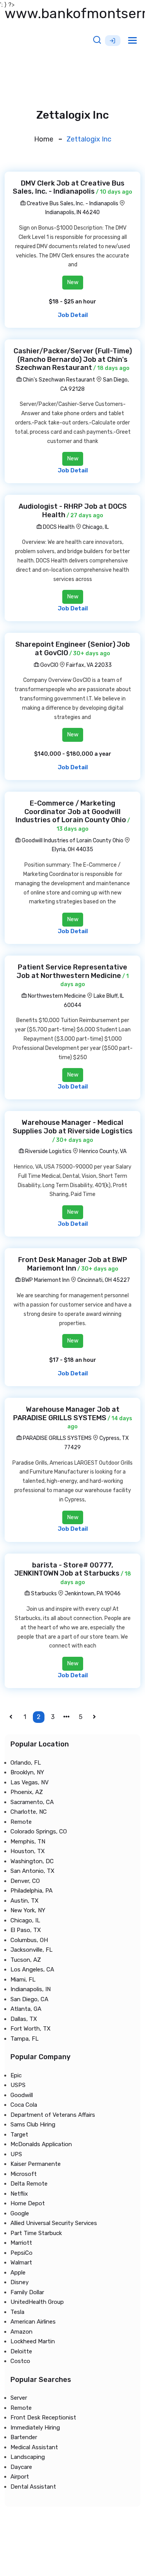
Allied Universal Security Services (54, 2223)
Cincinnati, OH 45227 (104, 1280)
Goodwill (22, 2095)
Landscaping (28, 2457)
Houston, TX (28, 1851)
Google (20, 2213)
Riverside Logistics (48, 1151)
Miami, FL (23, 1980)
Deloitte (21, 2351)
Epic (16, 2075)
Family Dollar (27, 2292)
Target (19, 2135)
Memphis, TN (28, 1842)
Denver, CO (25, 1881)
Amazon (21, 2332)
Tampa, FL (25, 2039)
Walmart (21, 2263)
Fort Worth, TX (31, 2029)
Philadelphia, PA (32, 1891)
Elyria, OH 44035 (72, 849)
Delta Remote (29, 2184)
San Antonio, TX (32, 1871)
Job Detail (73, 315)
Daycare (21, 2467)
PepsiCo (21, 2253)
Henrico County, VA (103, 1151)
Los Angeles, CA (32, 1969)
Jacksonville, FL (32, 1950)
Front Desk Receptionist (43, 2418)
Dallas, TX (24, 2019)
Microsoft (24, 2174)
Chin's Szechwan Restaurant (58, 380)
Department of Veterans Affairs (53, 2115)
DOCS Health (58, 527)
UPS (16, 2154)
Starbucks (43, 1594)
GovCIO (49, 665)
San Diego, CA (29, 1999)
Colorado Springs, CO (39, 1831)
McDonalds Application (41, 2144)
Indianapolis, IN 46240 (72, 212)
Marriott (21, 2243)
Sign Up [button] (113, 41)
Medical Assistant (34, 2447)
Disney (20, 2282)
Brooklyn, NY (27, 1772)
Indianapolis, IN (31, 1989)
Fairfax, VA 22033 (89, 665)
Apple (18, 2273)
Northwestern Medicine (56, 996)
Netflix (19, 2194)
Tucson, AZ (26, 1960)
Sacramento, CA (32, 1802)
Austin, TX (25, 1901)
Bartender (24, 2437)
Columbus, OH (29, 1940)
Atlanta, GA (26, 2009)
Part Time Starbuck (36, 2233)
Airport (20, 2477)
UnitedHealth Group (37, 2302)
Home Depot (28, 2203)
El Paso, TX (26, 1930)
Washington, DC (32, 1861)
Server (19, 2398)
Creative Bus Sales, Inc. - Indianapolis (72, 204)
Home (44, 139)
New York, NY (28, 1910)
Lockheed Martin (33, 2341)
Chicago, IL (96, 527)
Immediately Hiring (35, 2428)
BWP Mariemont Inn (45, 1280)
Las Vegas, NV (30, 1782)
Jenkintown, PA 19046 (93, 1594)
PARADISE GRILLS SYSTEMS (57, 1438)
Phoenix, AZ (27, 1792)
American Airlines (33, 2322)
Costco (20, 2361)
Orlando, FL (26, 1763)
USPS (18, 2085)
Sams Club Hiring (33, 2125)
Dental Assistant (33, 2487)
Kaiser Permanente (36, 2164)
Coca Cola (24, 2105)
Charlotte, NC (29, 1812)
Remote (21, 1822)
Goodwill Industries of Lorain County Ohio (72, 841)
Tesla (17, 2312)
